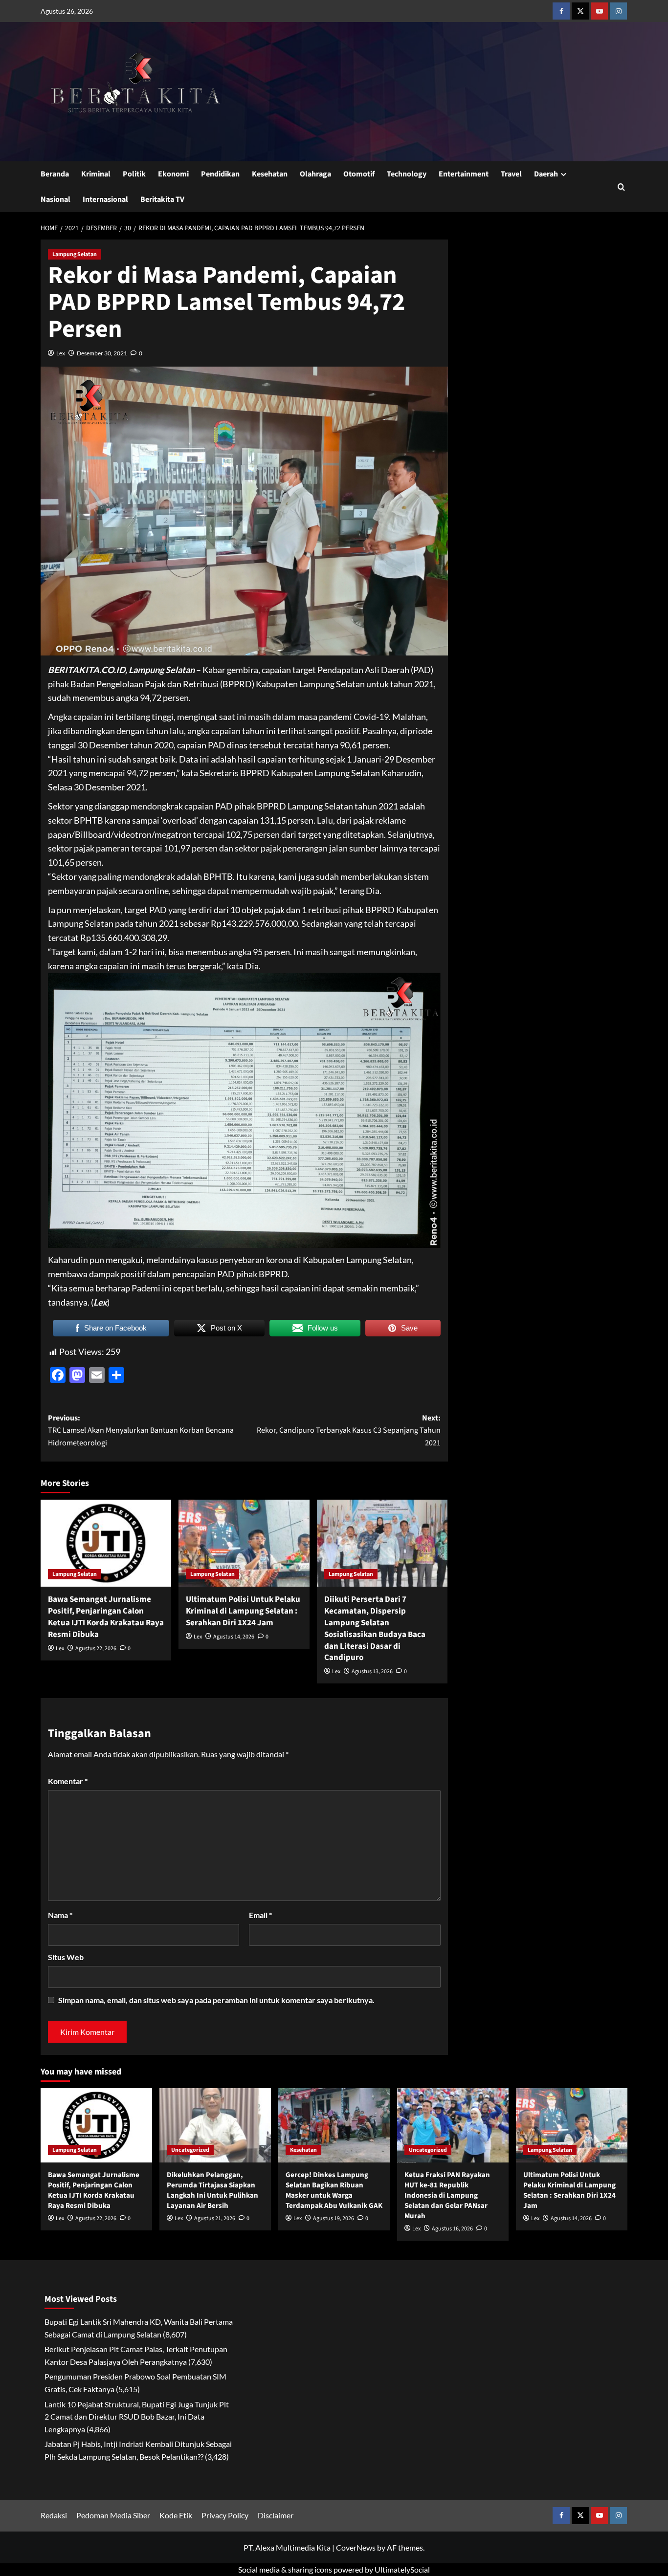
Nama (60, 1915)
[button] (621, 187)
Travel (511, 174)
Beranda (55, 174)
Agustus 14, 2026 (234, 1637)
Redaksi (54, 2515)
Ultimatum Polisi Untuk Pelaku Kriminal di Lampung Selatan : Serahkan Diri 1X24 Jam (243, 1611)
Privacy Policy (225, 2515)
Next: (348, 1430)
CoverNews (356, 2547)
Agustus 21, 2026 (215, 2218)
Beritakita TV (162, 199)
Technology (407, 174)
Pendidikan (220, 174)
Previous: (141, 1430)
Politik (134, 174)
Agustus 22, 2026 (96, 1648)
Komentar (68, 1781)
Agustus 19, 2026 (334, 2218)
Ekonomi (173, 174)
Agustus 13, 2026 (372, 1671)
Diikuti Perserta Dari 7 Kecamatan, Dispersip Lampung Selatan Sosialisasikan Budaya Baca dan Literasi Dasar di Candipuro (375, 1628)
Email (260, 1915)
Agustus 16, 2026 (452, 2229)
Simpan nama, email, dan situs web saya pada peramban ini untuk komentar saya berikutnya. (216, 2000)
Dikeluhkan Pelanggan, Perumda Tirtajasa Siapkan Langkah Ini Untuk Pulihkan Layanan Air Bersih (212, 2190)
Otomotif (359, 174)
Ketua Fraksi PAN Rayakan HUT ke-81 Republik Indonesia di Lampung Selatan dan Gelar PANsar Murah (447, 2195)
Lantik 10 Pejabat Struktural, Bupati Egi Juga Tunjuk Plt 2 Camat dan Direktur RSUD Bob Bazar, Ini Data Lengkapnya (137, 2417)
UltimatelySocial (402, 2569)
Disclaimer (276, 2515)
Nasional (56, 199)
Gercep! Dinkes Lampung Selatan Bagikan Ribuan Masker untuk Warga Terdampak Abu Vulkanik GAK (334, 2190)
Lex (61, 353)
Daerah (546, 174)
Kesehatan (270, 174)
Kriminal (96, 174)
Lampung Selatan (75, 254)
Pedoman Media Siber (113, 2515)
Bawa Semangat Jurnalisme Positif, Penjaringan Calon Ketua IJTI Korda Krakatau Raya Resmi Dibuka (106, 1617)
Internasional (105, 199)
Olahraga (315, 174)
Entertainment (464, 174)
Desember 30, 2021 (102, 353)
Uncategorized (190, 2150)
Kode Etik (176, 2515)
